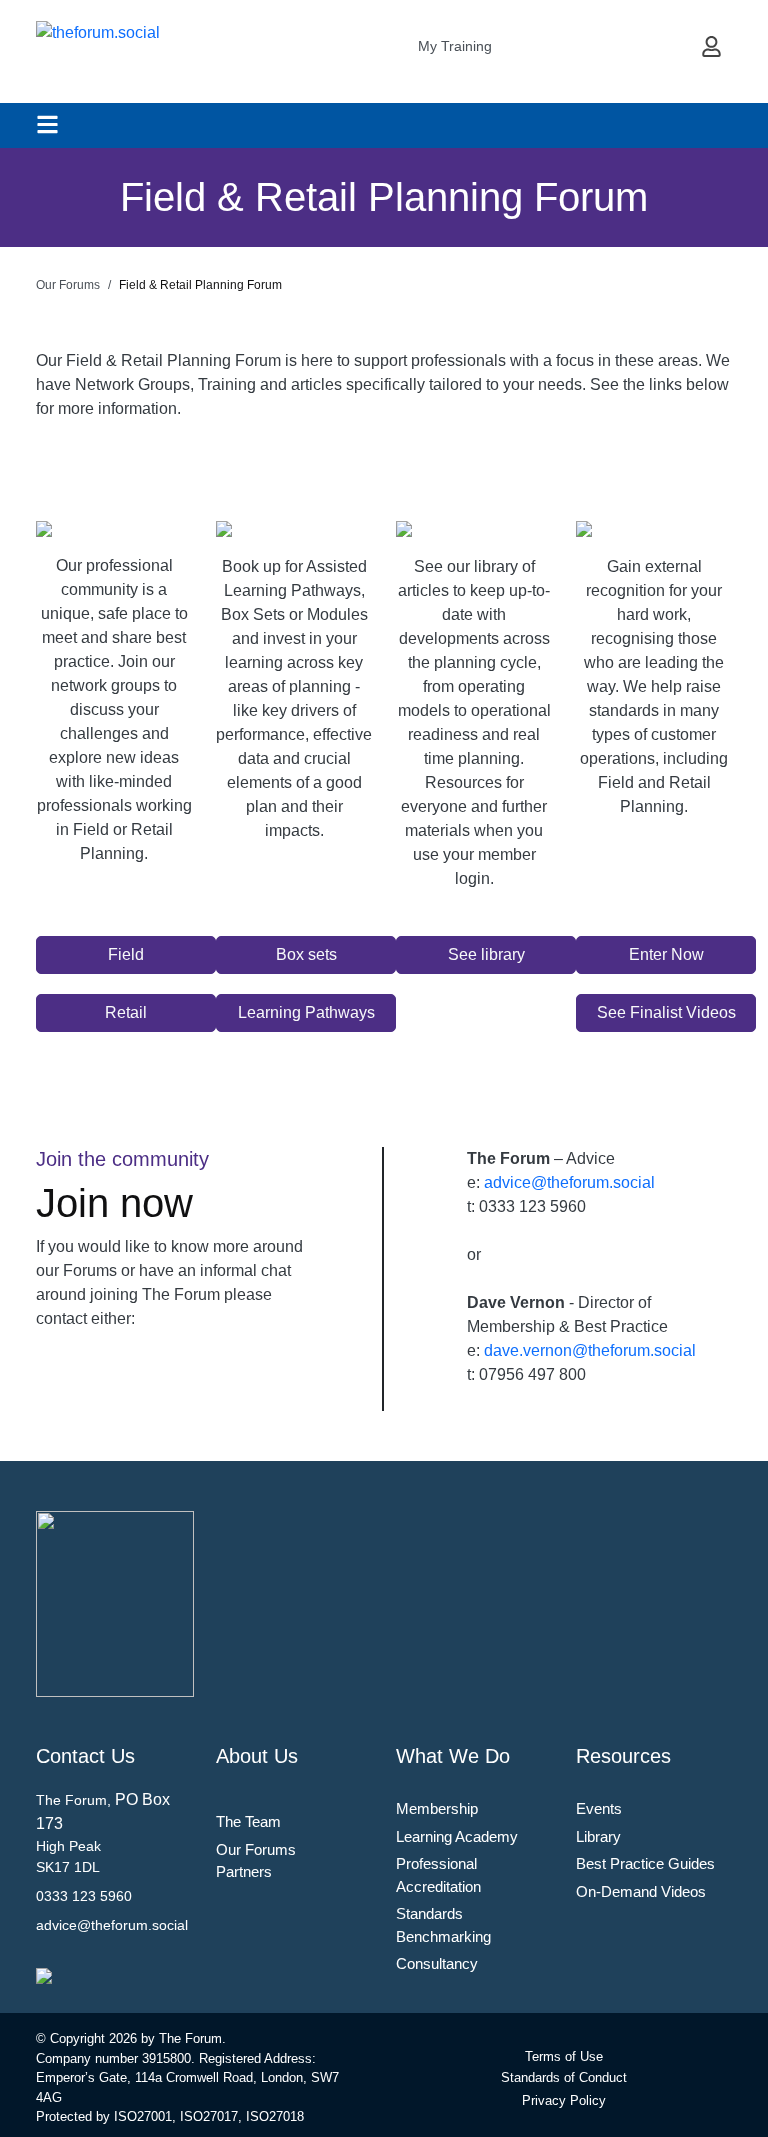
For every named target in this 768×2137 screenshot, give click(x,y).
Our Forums (256, 1849)
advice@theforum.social (569, 1182)
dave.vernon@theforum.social (590, 1350)
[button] (126, 955)
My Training (455, 46)
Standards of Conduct (564, 2077)
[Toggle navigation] (47, 124)
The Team (248, 1821)
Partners (244, 1871)
